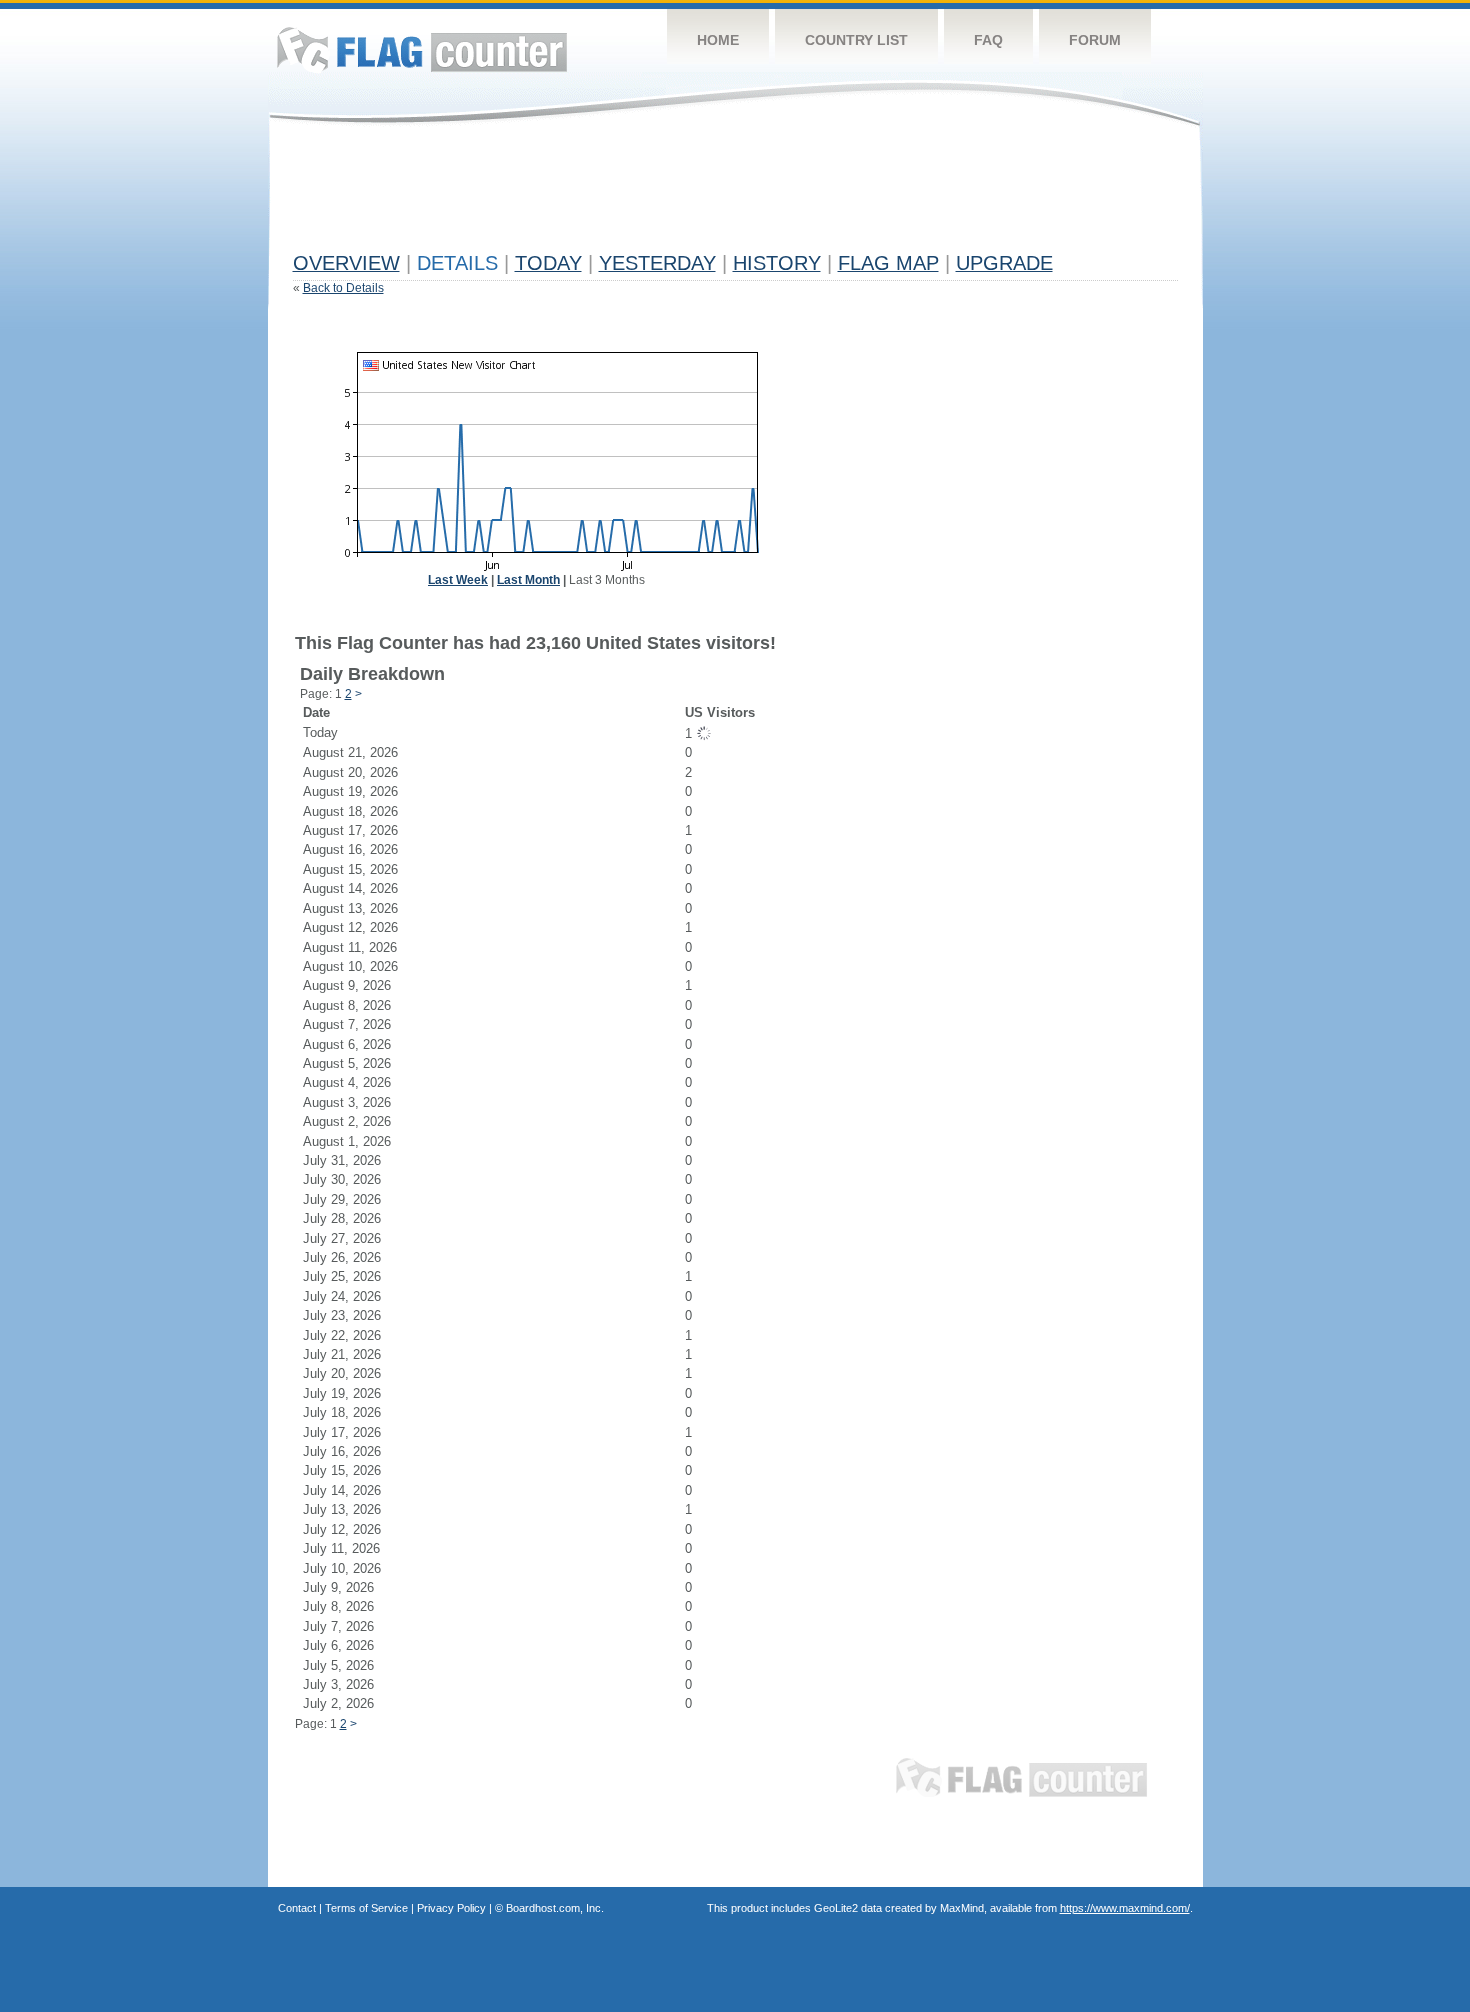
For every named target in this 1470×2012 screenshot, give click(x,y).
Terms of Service (366, 1908)
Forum (1095, 40)
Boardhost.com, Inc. (555, 1908)
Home (718, 40)
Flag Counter (422, 49)
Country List (856, 40)
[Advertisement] (657, 197)
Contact (297, 1908)
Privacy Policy (451, 1908)
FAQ (988, 40)
